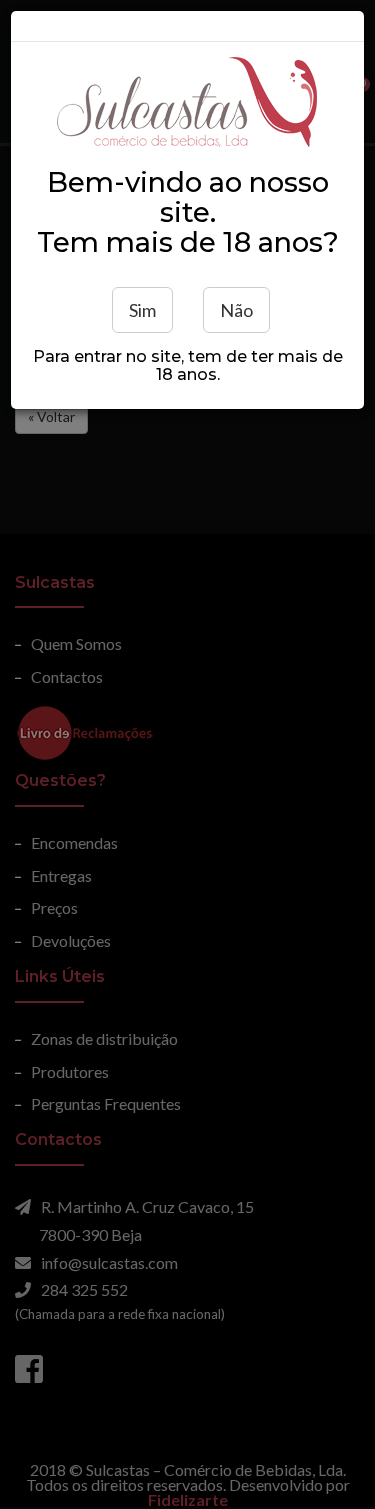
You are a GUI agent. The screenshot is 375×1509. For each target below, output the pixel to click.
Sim (142, 310)
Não (236, 310)
